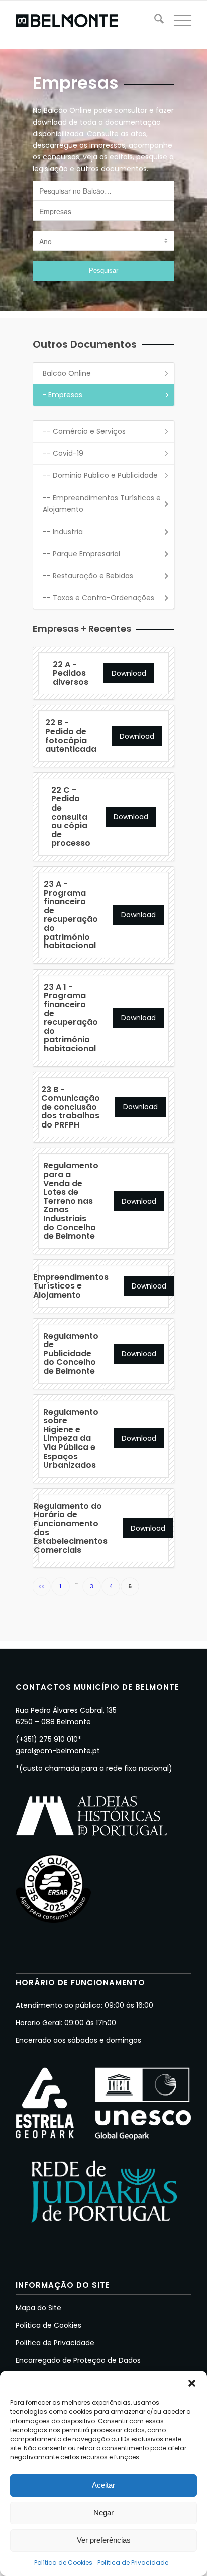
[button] (192, 2383)
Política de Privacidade (133, 2563)
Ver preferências (104, 2540)
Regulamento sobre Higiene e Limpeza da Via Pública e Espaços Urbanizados (71, 1439)
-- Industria (63, 532)
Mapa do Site (38, 2308)
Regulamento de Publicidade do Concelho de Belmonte (71, 1353)
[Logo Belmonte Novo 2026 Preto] (86, 21)
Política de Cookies (63, 2563)
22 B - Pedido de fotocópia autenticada (71, 736)
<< (41, 1586)
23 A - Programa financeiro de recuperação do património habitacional (71, 915)
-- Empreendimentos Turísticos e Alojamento (102, 503)
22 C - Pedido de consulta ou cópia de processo (71, 817)
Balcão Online (67, 373)
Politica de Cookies (48, 2325)
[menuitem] (154, 21)
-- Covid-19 (63, 453)
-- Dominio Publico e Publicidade (100, 475)
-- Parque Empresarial (81, 554)
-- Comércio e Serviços (84, 431)
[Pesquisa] (154, 21)
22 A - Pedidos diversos (71, 673)
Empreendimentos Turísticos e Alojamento (71, 1286)
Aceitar (103, 2485)
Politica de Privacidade (55, 2343)
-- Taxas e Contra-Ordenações (98, 598)
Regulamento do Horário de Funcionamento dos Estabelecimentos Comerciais (71, 1528)
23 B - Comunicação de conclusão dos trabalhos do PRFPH (71, 1107)
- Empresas (62, 395)
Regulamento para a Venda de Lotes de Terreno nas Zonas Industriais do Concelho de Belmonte (71, 1201)
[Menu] (178, 21)
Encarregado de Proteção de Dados (78, 2360)
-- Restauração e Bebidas (88, 576)
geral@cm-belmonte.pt (58, 1751)
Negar (103, 2513)
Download (129, 673)
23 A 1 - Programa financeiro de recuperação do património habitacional (71, 1018)
